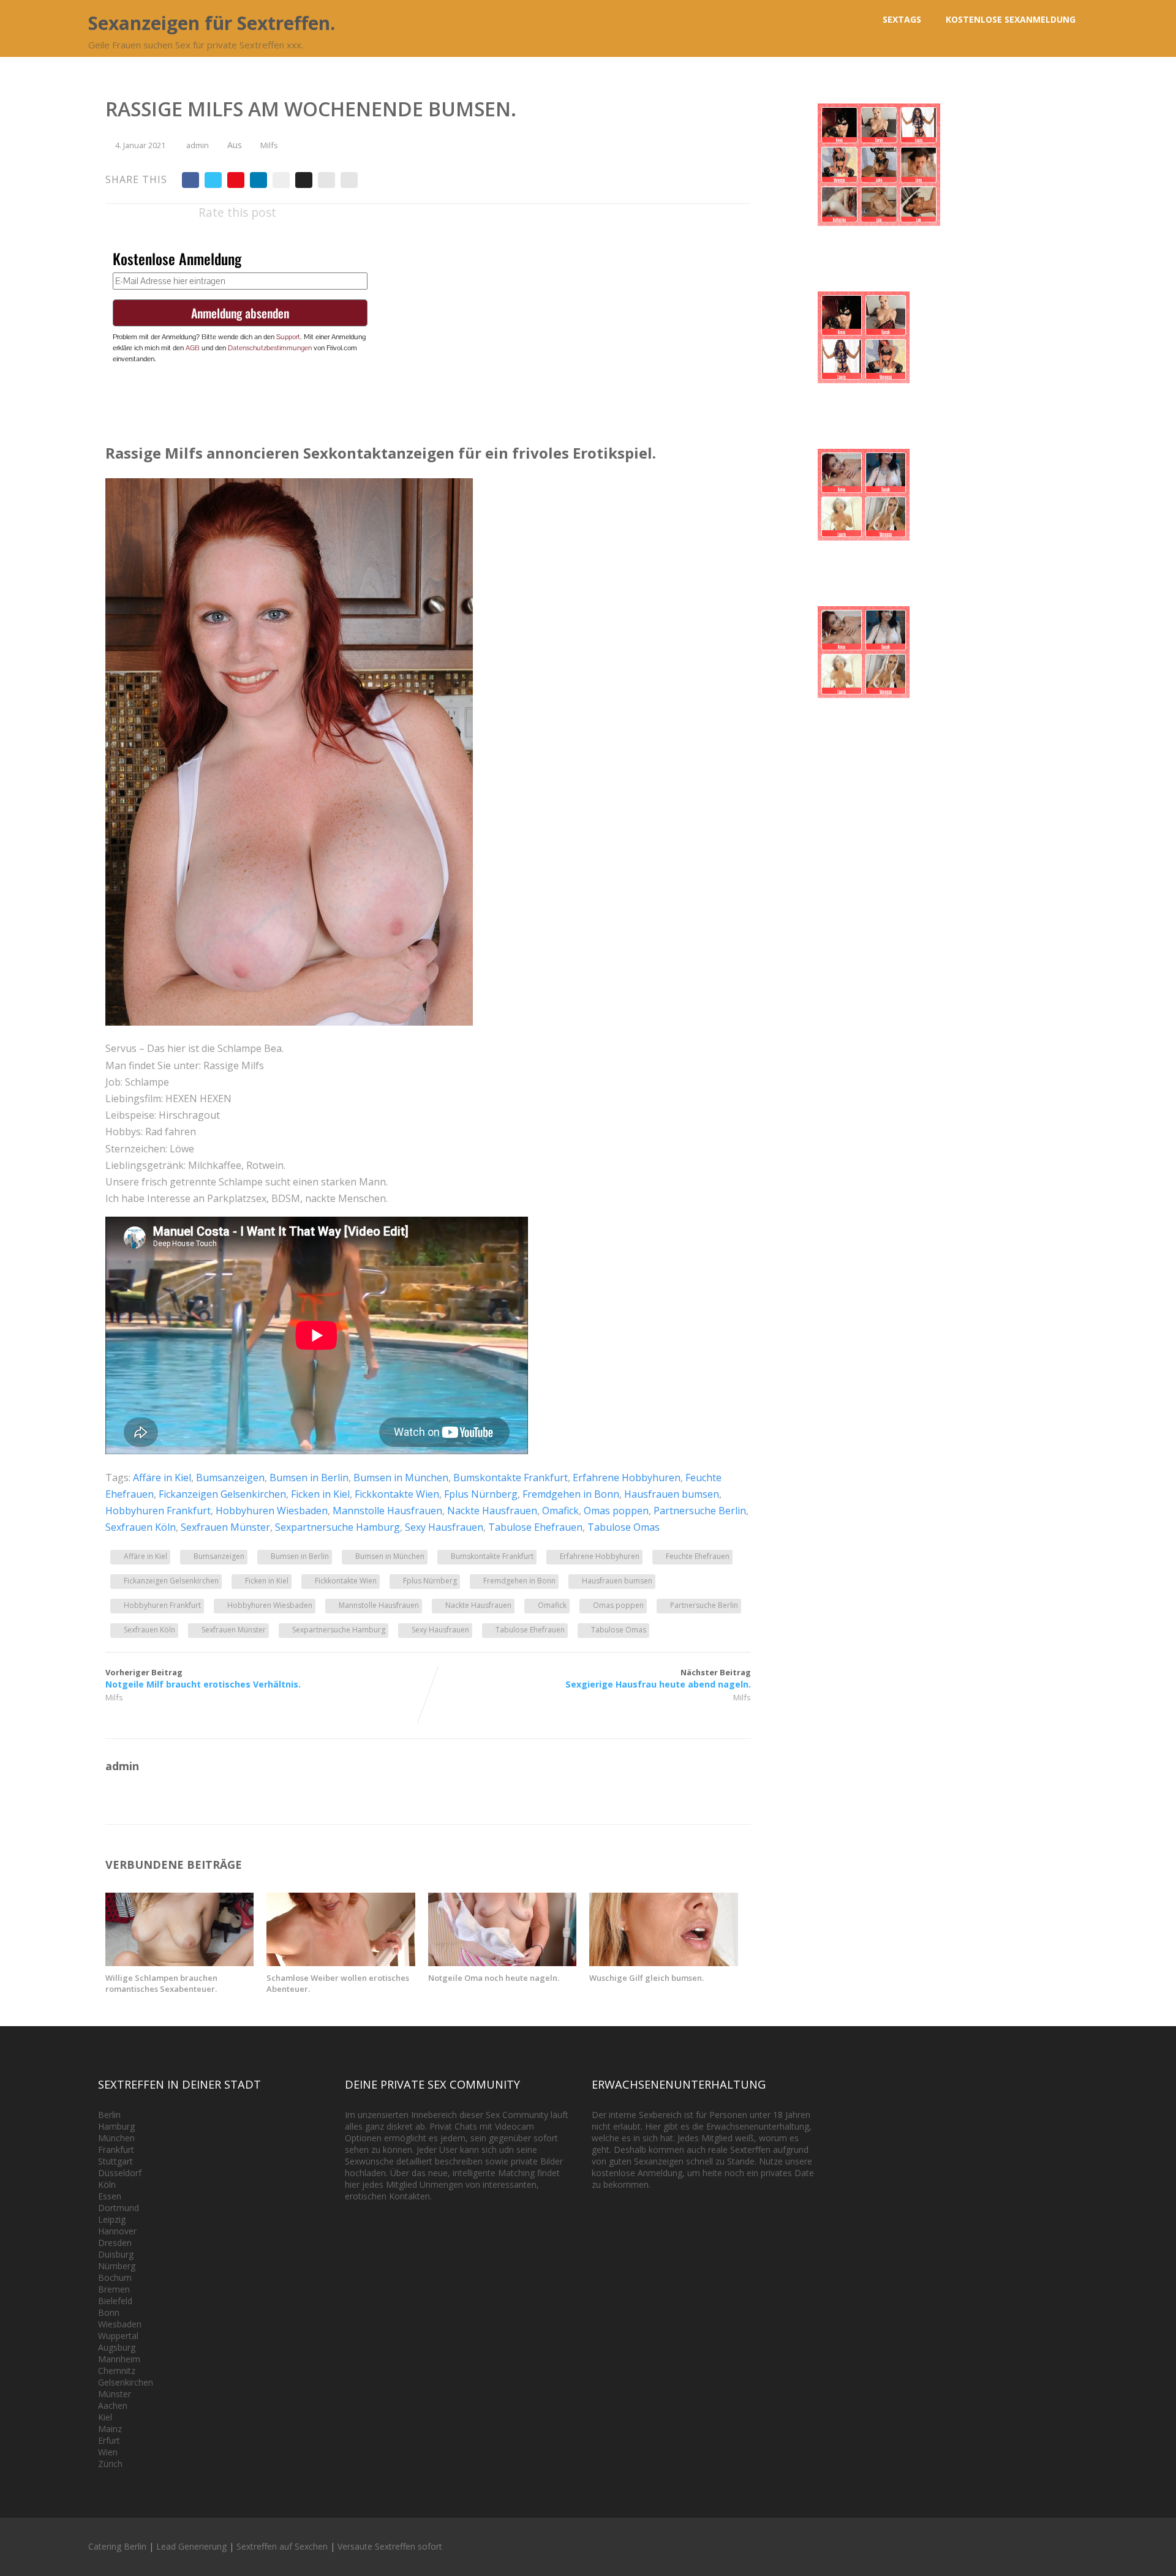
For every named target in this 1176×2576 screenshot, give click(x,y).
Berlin (109, 2115)
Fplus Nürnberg (481, 1494)
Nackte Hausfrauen (492, 1511)
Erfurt (109, 2440)
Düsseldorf (120, 2173)
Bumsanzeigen (230, 1478)
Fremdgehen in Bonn (571, 1494)
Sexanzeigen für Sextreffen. (212, 23)
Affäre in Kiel (162, 1478)
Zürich (110, 2464)
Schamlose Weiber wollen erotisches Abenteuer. (338, 1983)
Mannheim (119, 2359)
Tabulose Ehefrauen (535, 1527)
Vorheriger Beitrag (203, 1678)
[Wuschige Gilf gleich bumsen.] (663, 1962)
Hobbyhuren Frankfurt (158, 1511)
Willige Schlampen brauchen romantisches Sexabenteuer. (161, 1983)
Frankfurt (116, 2150)
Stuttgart (115, 2161)
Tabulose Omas (624, 1527)
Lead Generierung (191, 2546)
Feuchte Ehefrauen (698, 1556)
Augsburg (117, 2347)
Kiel (105, 2417)
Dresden (115, 2243)
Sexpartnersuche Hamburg (337, 1527)
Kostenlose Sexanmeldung (1011, 19)
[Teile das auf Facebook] (190, 180)
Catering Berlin (117, 2546)
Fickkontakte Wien (397, 1494)
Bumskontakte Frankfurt (511, 1478)
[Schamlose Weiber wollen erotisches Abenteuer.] (341, 1962)
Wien (108, 2452)
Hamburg (116, 2126)
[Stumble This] (281, 180)
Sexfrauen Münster (225, 1527)
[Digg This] (304, 180)
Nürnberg (117, 2266)
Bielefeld (115, 2301)
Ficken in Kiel (320, 1494)
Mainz (110, 2429)
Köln (107, 2184)
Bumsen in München (401, 1478)
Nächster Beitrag (658, 1678)
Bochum (115, 2277)
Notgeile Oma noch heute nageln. (494, 1978)
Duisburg (116, 2254)
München (116, 2138)
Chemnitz (117, 2371)
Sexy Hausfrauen (444, 1527)
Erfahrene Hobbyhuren (627, 1478)
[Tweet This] (213, 180)
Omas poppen (616, 1511)
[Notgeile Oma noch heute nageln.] (502, 1962)
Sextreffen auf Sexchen (282, 2546)
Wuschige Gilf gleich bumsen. (646, 1978)
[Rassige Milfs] (289, 1022)
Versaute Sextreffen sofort (390, 2546)
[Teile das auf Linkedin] (258, 180)
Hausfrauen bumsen (672, 1494)
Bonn (109, 2312)
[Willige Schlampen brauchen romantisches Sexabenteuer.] (179, 1962)
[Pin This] (236, 180)
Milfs (269, 145)
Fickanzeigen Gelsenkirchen (222, 1494)
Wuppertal (118, 2336)
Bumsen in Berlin (309, 1478)
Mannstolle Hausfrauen (387, 1511)
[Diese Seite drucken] (349, 180)
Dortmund (119, 2208)
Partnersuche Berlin (700, 1511)
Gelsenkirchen (126, 2382)
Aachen (113, 2405)
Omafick (560, 1511)
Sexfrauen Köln (141, 1527)
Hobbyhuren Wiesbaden (272, 1511)
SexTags (902, 19)
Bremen (114, 2289)
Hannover (117, 2231)
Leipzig (112, 2219)
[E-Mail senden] (326, 180)
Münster (115, 2394)
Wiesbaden (120, 2324)
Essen (110, 2196)
